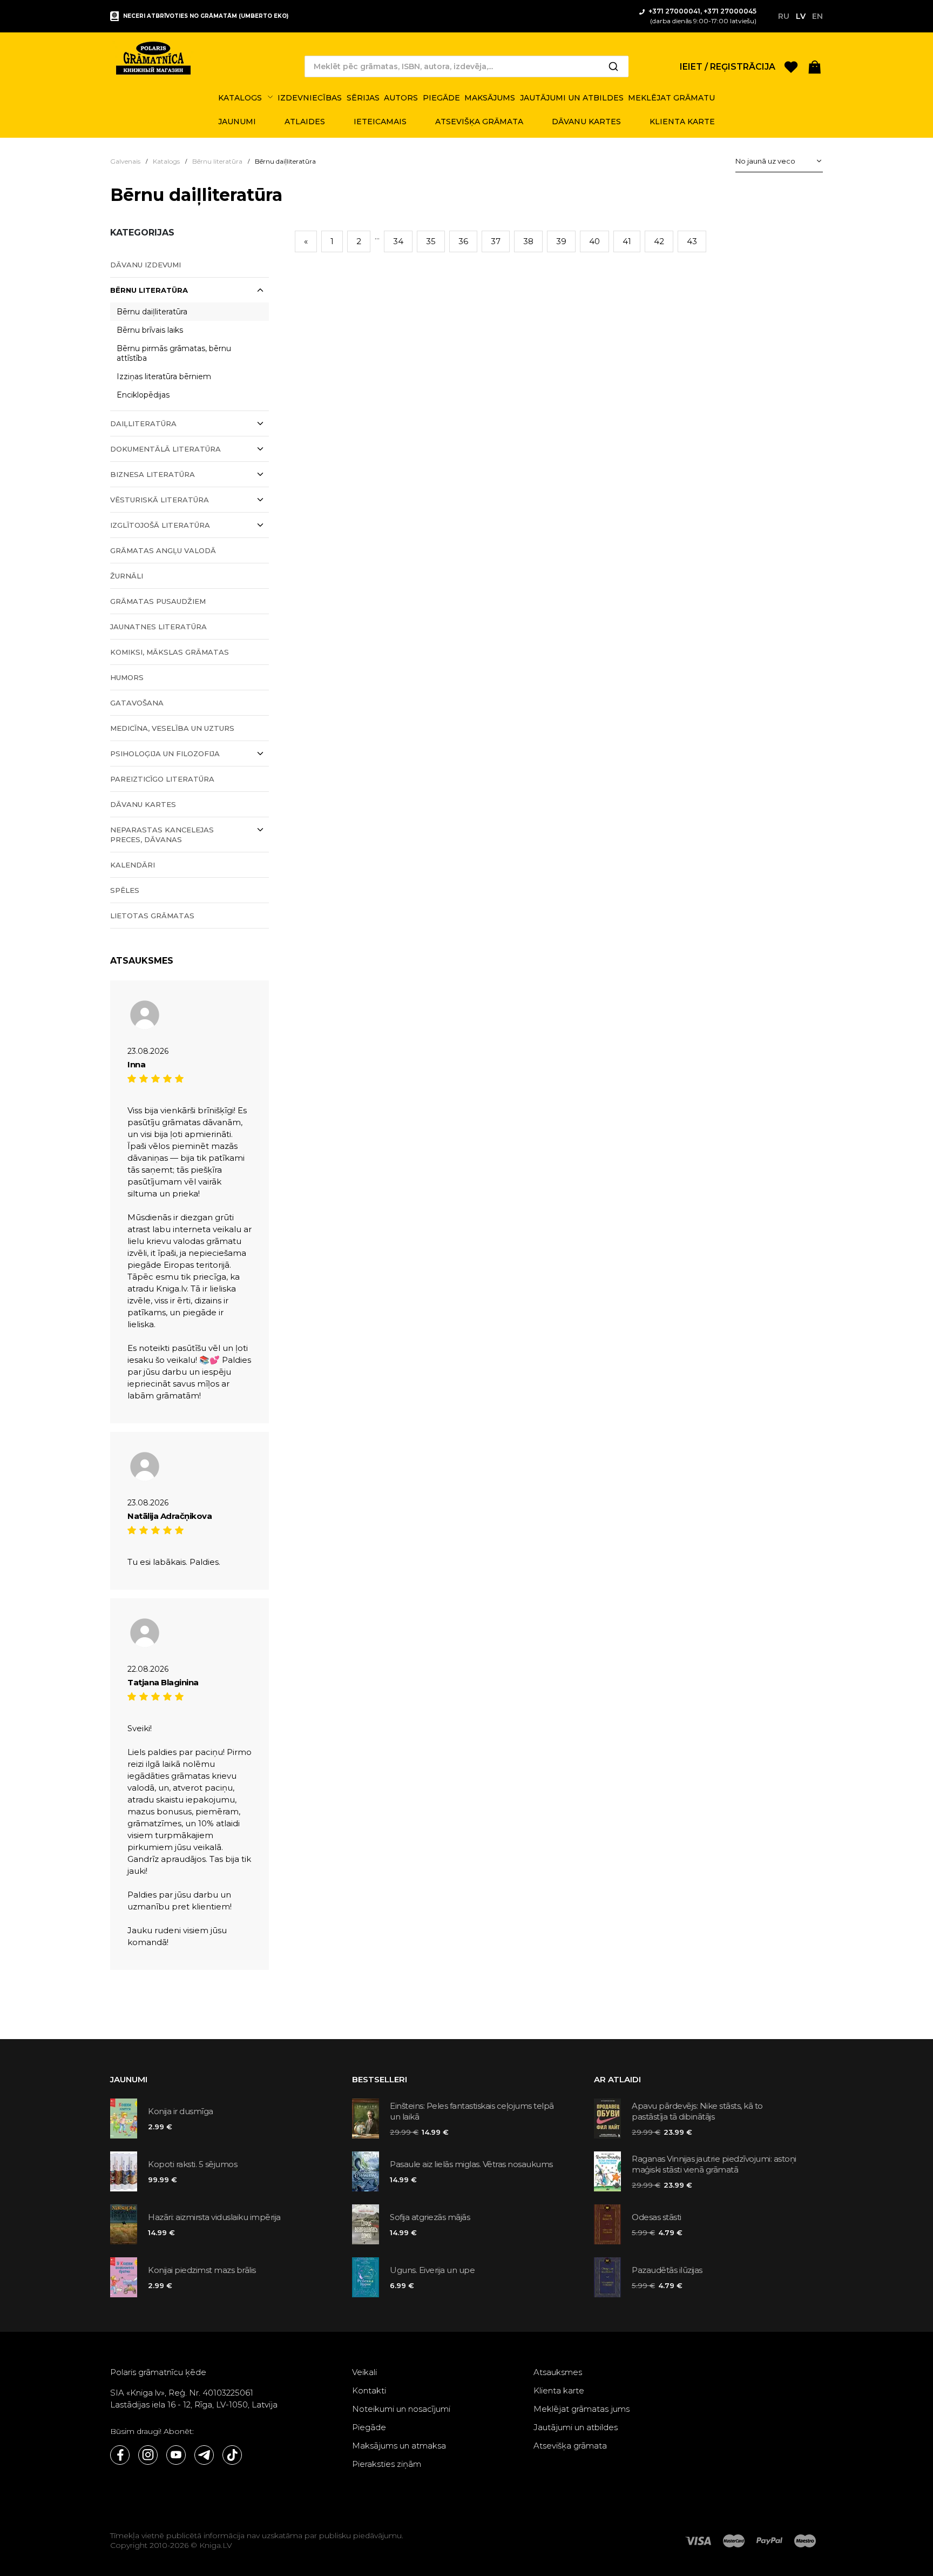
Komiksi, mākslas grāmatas (170, 652)
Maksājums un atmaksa (399, 2446)
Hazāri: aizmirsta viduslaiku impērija (214, 2217)
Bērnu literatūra (149, 290)
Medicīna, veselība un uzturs (172, 728)
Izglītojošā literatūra (160, 525)
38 (528, 241)
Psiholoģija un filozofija (165, 754)
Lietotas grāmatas (152, 916)
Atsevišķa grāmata (570, 2446)
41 (627, 241)
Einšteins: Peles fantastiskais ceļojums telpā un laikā (472, 2111)
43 (692, 241)
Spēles (125, 890)
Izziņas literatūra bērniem (164, 376)
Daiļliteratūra (143, 423)
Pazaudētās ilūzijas (667, 2270)
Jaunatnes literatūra (158, 627)
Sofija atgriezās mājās (430, 2217)
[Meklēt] (613, 66)
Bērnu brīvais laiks (150, 330)
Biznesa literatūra (153, 474)
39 (561, 241)
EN (817, 16)
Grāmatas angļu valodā (163, 550)
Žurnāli (127, 576)
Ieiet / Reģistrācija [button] (728, 67)
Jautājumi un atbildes (576, 2427)
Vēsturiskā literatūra (160, 500)
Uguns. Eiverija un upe (432, 2270)
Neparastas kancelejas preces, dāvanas (162, 835)
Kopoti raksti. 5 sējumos (192, 2164)
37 (496, 241)
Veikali (364, 2372)
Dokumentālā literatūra (165, 449)
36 (463, 241)
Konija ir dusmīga (181, 2111)
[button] (815, 66)
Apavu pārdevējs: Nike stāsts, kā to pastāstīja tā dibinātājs (697, 2111)
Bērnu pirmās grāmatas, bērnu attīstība (174, 353)
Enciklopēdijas (143, 395)
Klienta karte (559, 2390)
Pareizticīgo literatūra (162, 779)
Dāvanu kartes (143, 804)
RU (784, 16)
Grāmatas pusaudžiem (158, 601)
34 (398, 241)
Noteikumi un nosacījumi (401, 2409)
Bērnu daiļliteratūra (152, 312)
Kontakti (369, 2390)
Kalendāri (133, 865)
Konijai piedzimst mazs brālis (202, 2270)
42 (659, 241)
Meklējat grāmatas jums (582, 2409)
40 (594, 241)
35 (431, 241)
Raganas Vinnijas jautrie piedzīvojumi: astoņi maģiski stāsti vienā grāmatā (714, 2164)
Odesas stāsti (657, 2217)
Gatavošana (137, 703)
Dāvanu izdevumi (146, 265)
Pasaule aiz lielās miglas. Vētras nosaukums (471, 2164)
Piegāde (369, 2427)
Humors (127, 677)
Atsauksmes (558, 2372)
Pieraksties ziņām (387, 2464)
